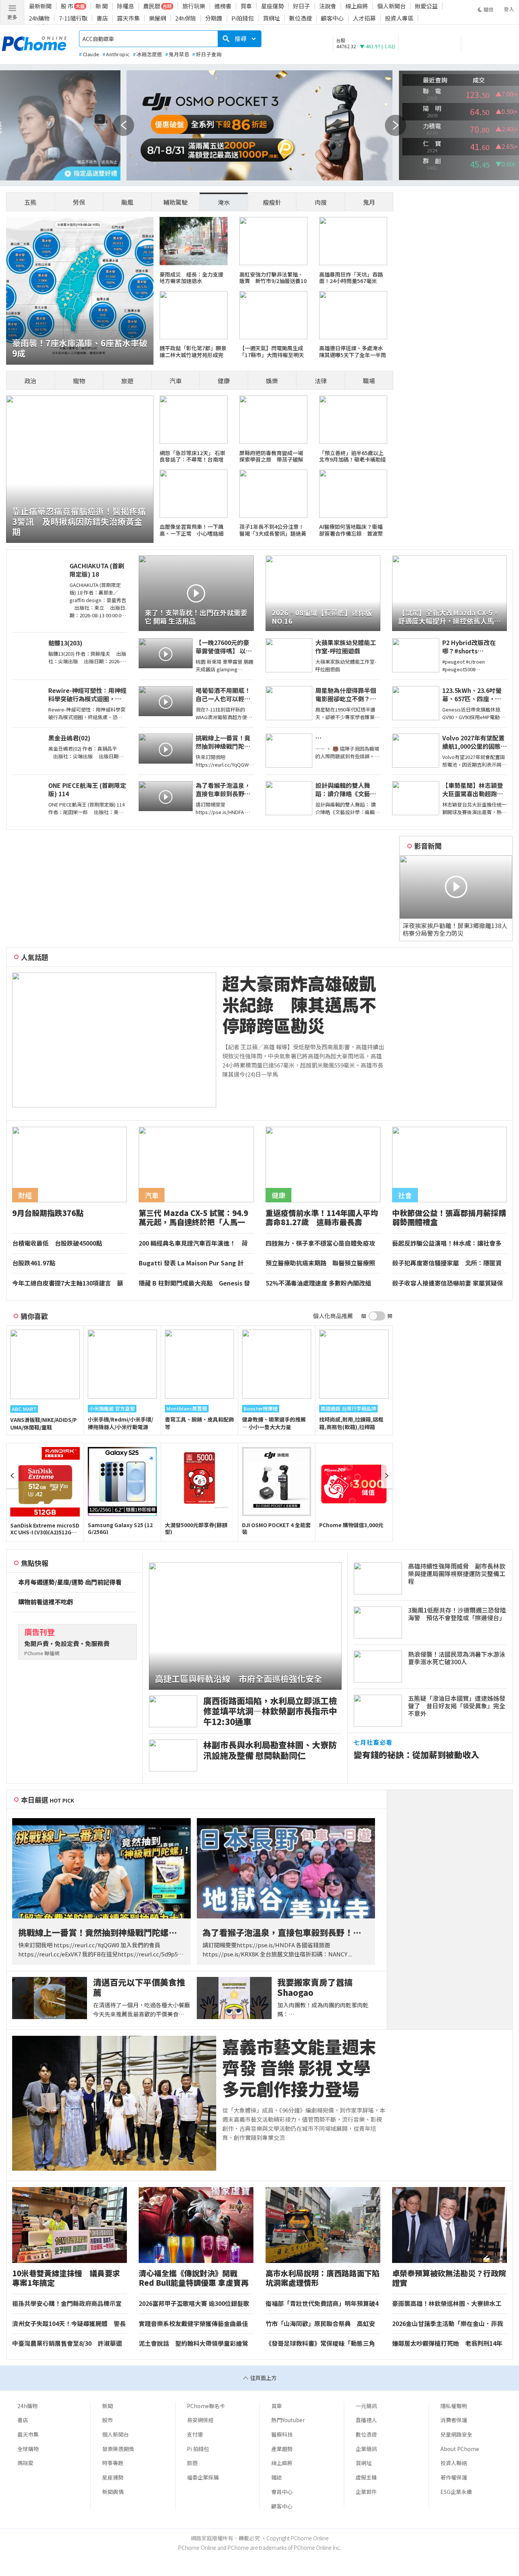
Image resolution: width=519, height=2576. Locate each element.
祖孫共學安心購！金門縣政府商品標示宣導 (67, 2304)
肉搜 (321, 202)
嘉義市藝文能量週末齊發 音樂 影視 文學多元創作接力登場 (299, 2068)
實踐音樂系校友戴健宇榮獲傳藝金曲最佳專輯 (193, 2324)
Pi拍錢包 (243, 18)
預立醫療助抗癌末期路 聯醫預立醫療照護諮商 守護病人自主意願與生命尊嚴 (320, 1263)
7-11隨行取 (73, 18)
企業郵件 (366, 2492)
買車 (246, 6)
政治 (30, 381)
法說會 (328, 6)
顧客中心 (332, 18)
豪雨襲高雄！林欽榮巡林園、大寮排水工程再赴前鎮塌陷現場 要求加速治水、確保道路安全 (447, 2304)
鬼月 (369, 202)
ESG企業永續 (456, 2492)
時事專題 (113, 2463)
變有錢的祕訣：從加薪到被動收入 (416, 1754)
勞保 (79, 202)
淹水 (224, 202)
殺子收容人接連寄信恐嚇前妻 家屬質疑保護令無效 (448, 1283)
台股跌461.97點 (34, 1263)
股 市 (67, 6)
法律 (321, 381)
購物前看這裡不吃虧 (46, 1602)
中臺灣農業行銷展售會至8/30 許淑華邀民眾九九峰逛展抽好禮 (67, 2344)
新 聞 (102, 6)
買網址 (271, 18)
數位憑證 (301, 18)
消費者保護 (454, 2420)
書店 (102, 18)
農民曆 (152, 6)
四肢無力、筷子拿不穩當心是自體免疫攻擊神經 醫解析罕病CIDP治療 (320, 1243)
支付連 (195, 2434)
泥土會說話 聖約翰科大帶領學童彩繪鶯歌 (193, 2344)
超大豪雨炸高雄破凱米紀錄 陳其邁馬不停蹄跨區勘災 (299, 1004)
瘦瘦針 (272, 202)
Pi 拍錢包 (198, 2449)
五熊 (30, 202)
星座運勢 (272, 6)
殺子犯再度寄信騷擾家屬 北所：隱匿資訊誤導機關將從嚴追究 (447, 1263)
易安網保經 (200, 2420)
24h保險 (186, 18)
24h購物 (39, 18)
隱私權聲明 (454, 2406)
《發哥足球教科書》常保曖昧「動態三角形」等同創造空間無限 (320, 2344)
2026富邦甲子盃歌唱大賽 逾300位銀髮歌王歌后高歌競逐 (194, 2304)
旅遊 (127, 381)
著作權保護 (454, 2477)
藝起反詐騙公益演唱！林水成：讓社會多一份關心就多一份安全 (447, 1243)
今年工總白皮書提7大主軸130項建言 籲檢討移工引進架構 (68, 1283)
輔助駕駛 (176, 202)
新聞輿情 (113, 2492)
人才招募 (364, 18)
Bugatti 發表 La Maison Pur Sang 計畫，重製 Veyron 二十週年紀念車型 (191, 1263)
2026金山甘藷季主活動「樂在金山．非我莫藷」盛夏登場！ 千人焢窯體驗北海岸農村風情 (448, 2324)
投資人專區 (399, 18)
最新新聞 (40, 6)
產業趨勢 (282, 2449)
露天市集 (128, 18)
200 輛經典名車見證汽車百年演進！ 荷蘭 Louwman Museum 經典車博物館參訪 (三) (196, 1243)
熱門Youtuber (288, 2420)
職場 (369, 381)
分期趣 (214, 18)
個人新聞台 (392, 6)
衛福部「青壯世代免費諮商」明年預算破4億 (322, 2304)
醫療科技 (282, 2434)
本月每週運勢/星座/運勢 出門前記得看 (70, 1582)
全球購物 (28, 2449)
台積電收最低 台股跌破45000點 (57, 1243)
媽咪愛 (25, 2463)
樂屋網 (157, 18)
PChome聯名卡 (206, 2406)
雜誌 (277, 2477)
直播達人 (366, 2420)
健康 (224, 381)
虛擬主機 (366, 2477)
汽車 (176, 381)
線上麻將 (357, 6)
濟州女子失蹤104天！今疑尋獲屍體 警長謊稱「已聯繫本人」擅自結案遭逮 (69, 2324)
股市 (108, 2420)
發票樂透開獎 (118, 2449)
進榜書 (223, 6)
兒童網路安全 (456, 2434)
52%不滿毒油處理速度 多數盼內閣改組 (318, 1283)
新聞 (108, 2406)
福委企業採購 (203, 2477)
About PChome (460, 2449)
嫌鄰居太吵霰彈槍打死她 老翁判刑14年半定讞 (447, 2344)
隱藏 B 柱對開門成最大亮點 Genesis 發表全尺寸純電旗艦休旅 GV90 (194, 1283)
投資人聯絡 (454, 2463)
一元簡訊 (366, 2406)
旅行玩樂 (194, 6)
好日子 (301, 6)
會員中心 (282, 2492)
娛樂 (272, 381)
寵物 (79, 381)
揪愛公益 (426, 6)
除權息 (126, 6)
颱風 (127, 202)
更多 (12, 17)
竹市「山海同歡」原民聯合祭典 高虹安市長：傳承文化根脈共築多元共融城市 (320, 2324)
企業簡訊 (366, 2449)
